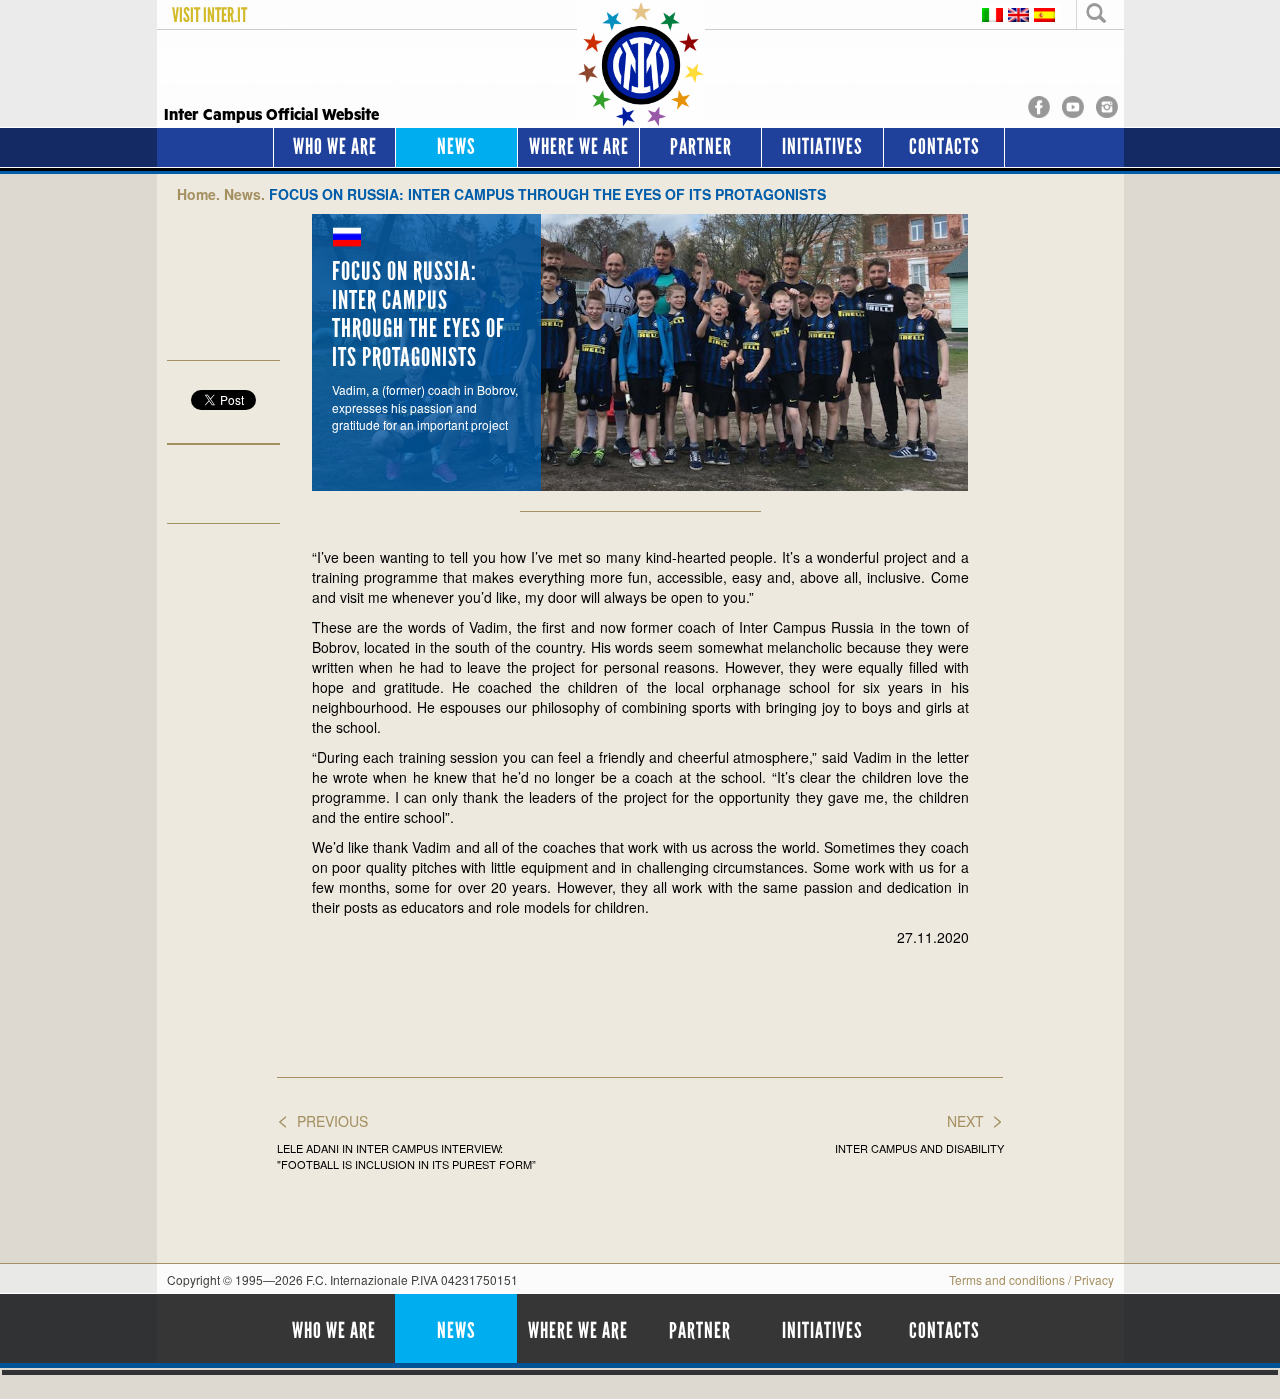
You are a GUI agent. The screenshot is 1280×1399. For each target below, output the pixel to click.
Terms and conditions (1007, 1279)
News (456, 146)
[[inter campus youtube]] (1073, 105)
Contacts (944, 146)
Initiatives (822, 146)
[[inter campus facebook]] (1039, 105)
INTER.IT (225, 15)
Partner (701, 146)
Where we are (579, 146)
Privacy (1094, 1279)
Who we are (335, 146)
